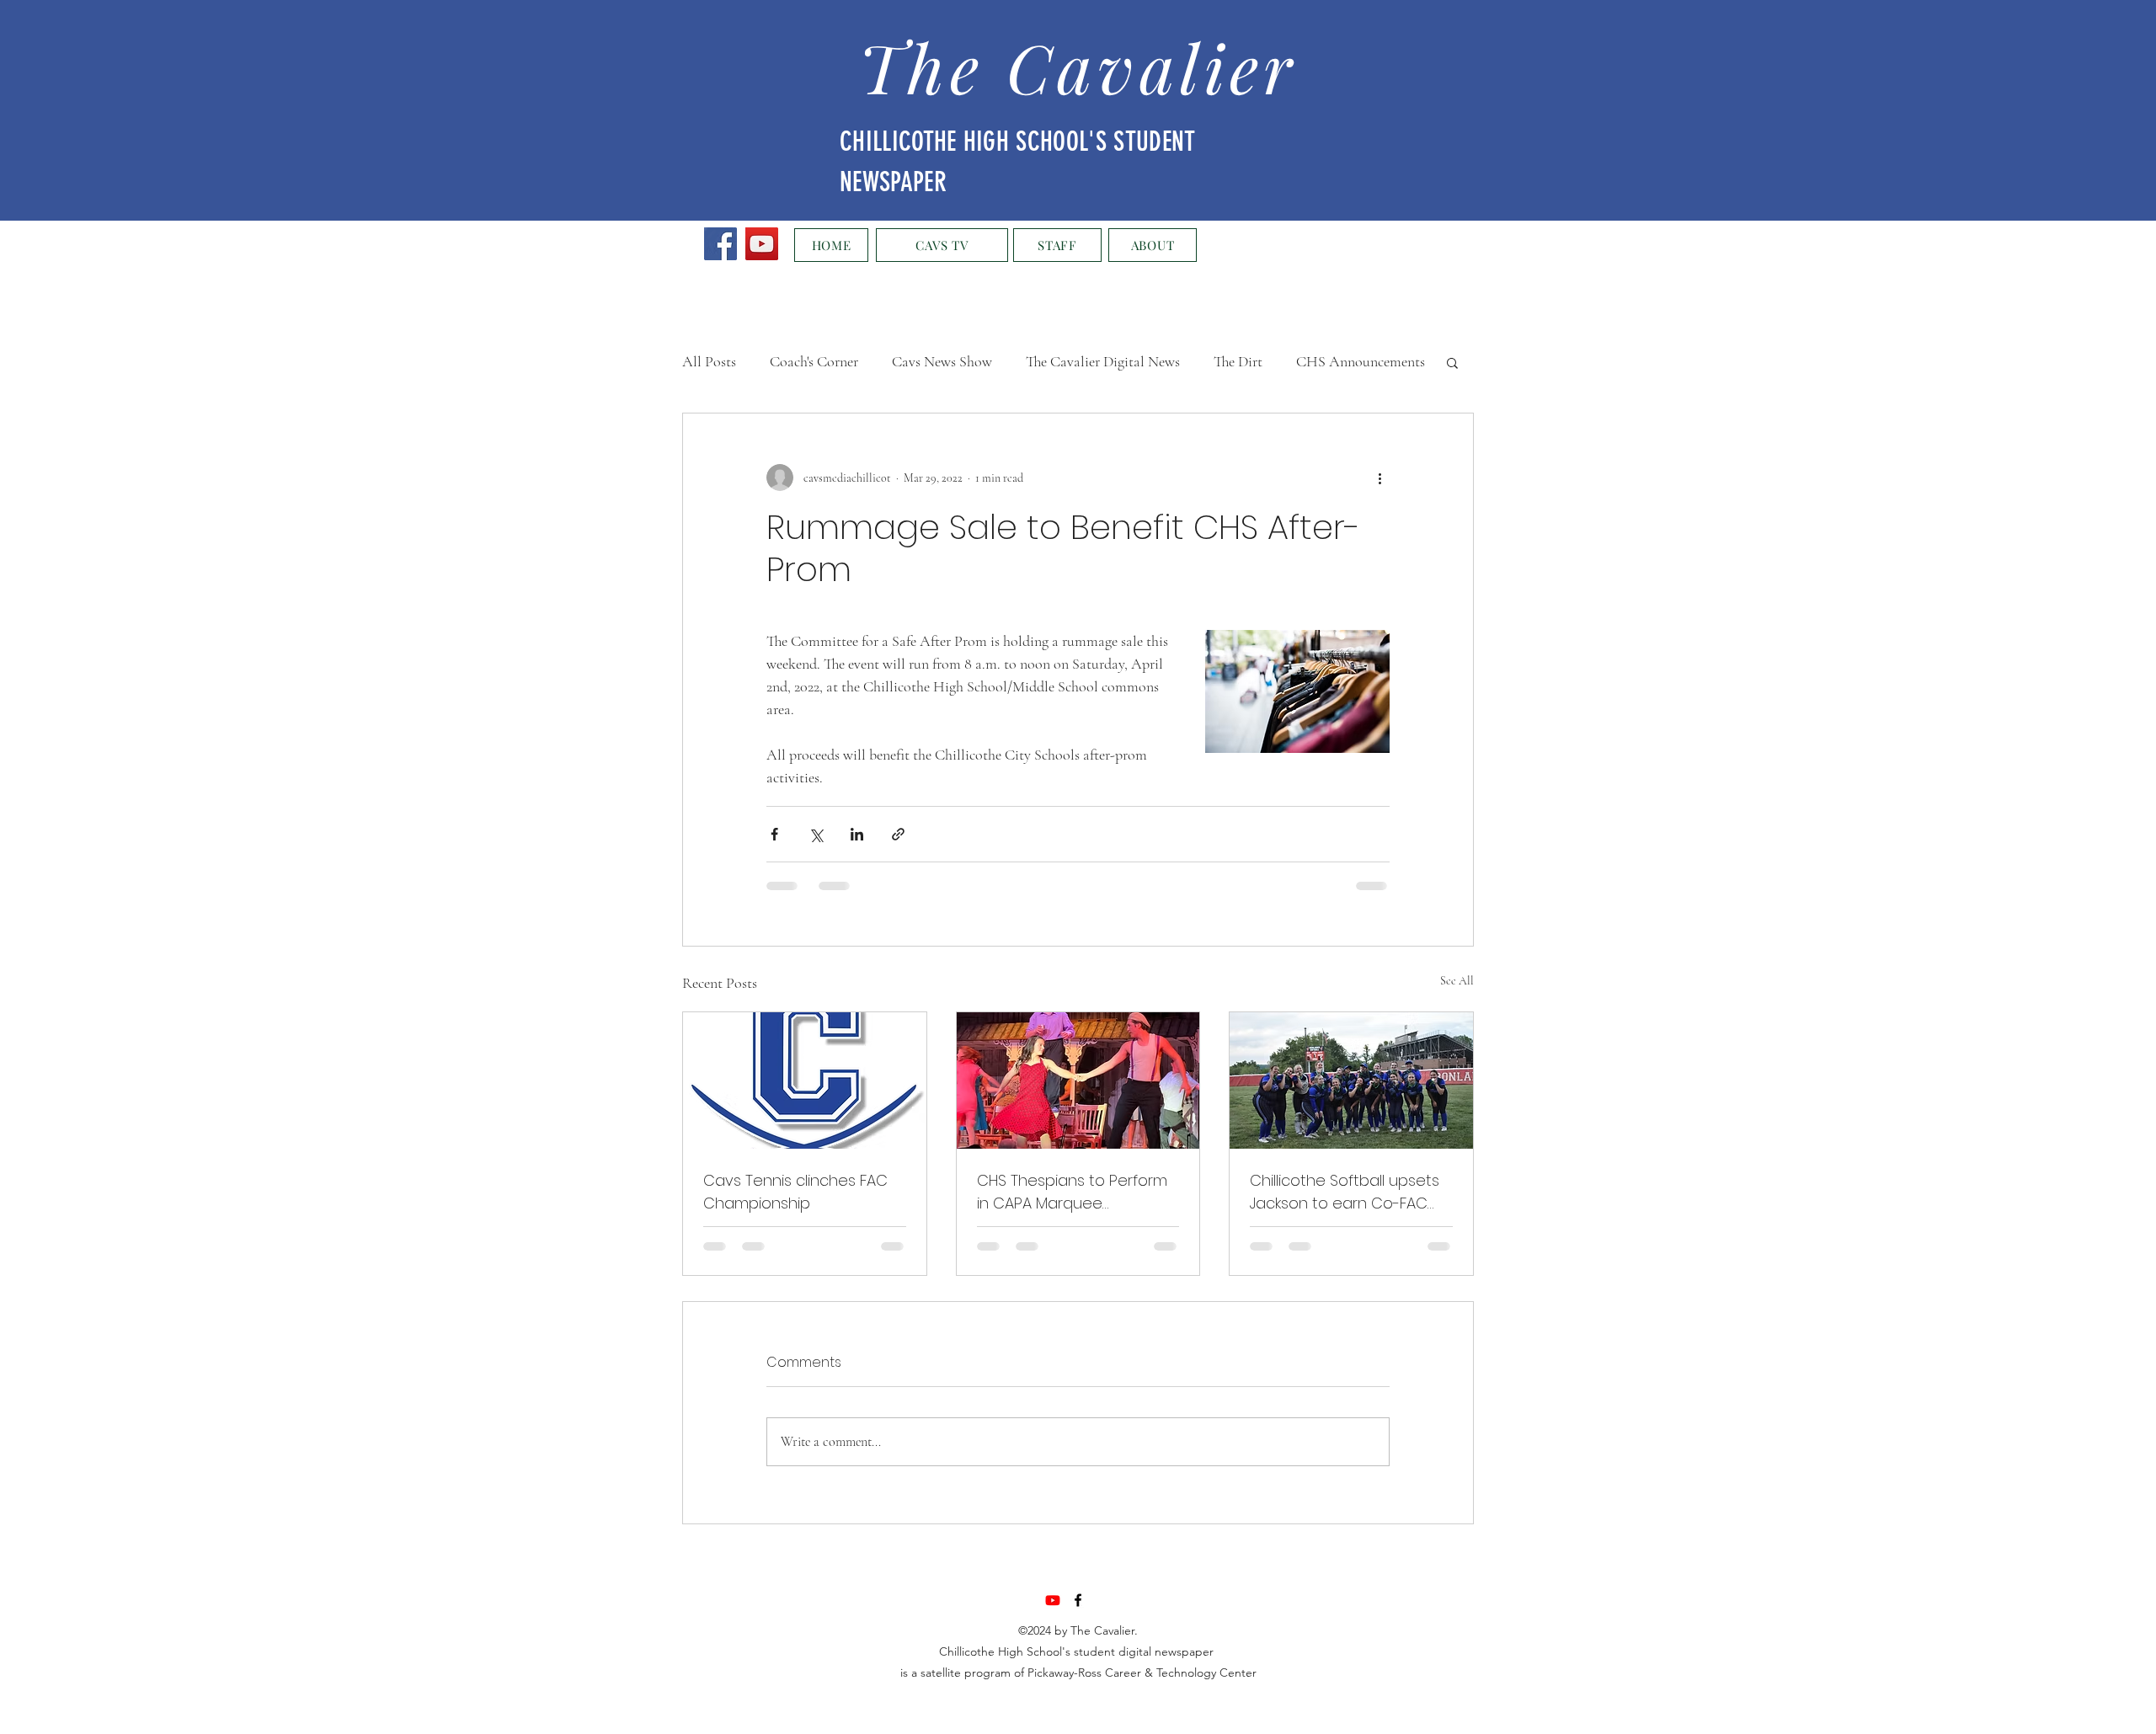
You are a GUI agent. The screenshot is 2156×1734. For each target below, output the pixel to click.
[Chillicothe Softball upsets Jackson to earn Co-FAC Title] (1351, 1080)
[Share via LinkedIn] (857, 834)
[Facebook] (720, 244)
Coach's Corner (814, 361)
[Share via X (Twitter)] (816, 834)
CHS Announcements (1361, 361)
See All (1457, 981)
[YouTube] (762, 244)
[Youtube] (1053, 1600)
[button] (1452, 362)
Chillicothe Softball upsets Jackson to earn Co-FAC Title (1345, 1192)
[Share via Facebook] (774, 834)
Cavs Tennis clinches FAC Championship (795, 1192)
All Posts (709, 361)
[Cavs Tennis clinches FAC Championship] (805, 1080)
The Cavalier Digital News (1103, 361)
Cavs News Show (942, 361)
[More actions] (1380, 478)
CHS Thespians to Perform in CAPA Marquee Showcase (1072, 1192)
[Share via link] (898, 834)
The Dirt (1238, 361)
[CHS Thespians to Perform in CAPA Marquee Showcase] (1078, 1080)
